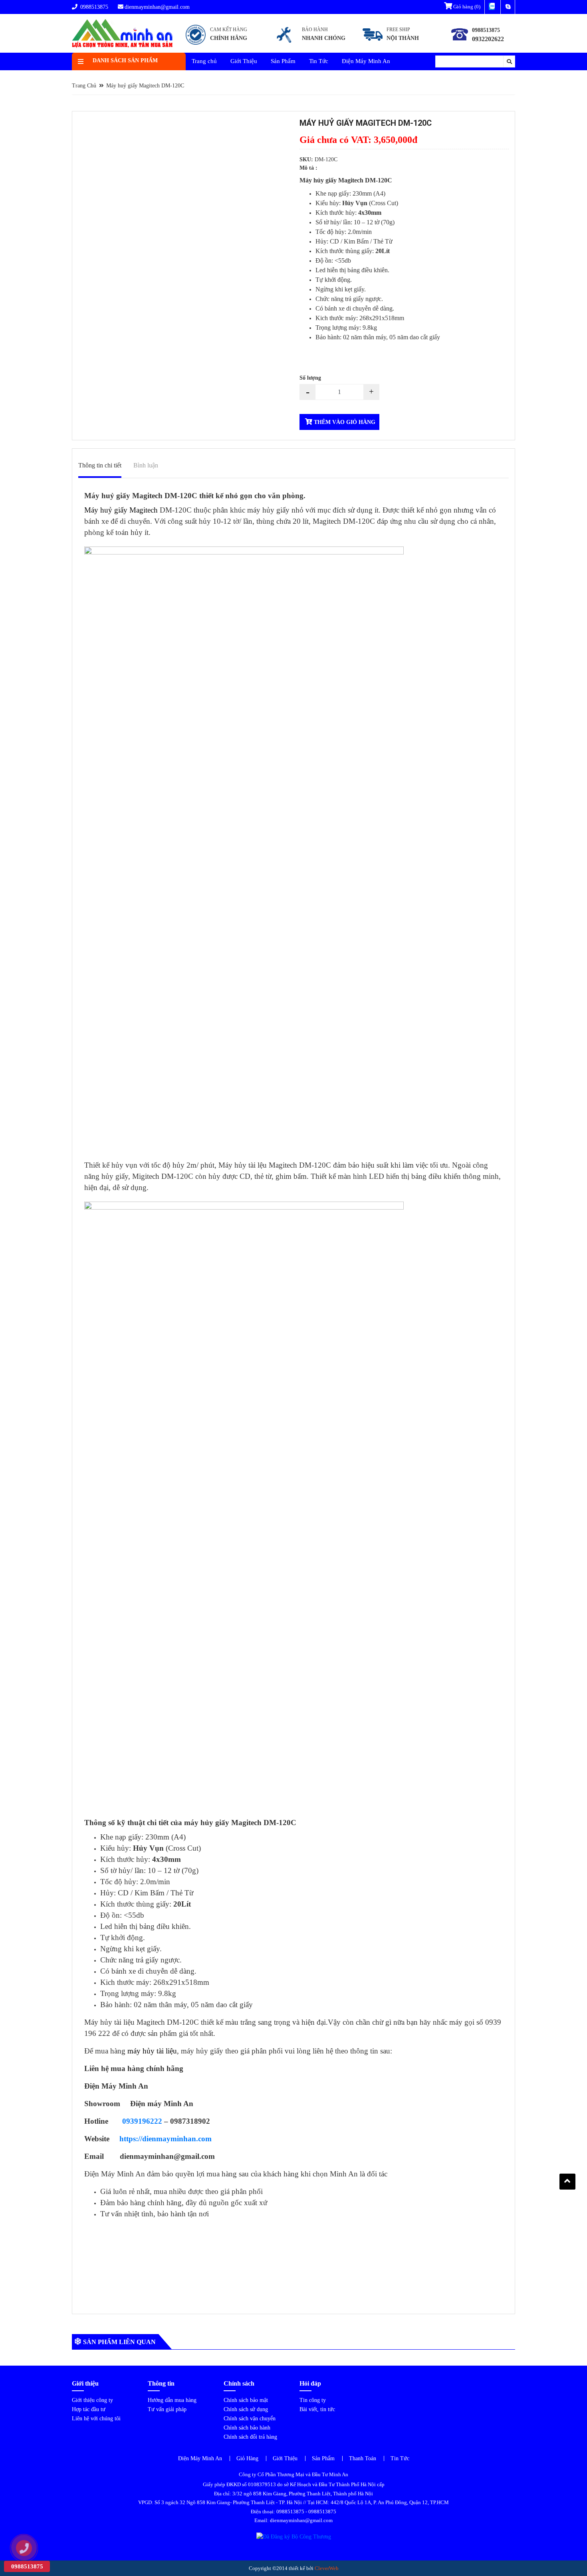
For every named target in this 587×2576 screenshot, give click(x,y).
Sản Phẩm (283, 61)
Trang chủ (204, 61)
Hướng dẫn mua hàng (172, 2400)
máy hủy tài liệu (152, 2051)
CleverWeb (327, 2568)
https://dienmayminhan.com (166, 2139)
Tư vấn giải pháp (167, 2409)
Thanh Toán (363, 2458)
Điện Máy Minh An (366, 61)
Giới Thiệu (244, 61)
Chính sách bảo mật (246, 2400)
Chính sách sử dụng (246, 2409)
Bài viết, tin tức (317, 2409)
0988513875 (93, 7)
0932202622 (488, 39)
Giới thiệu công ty (92, 2400)
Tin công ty (313, 2400)
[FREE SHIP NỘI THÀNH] (393, 45)
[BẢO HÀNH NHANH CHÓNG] (310, 45)
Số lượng (310, 378)
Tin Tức (319, 61)
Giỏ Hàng (247, 2458)
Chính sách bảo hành (247, 2428)
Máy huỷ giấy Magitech (121, 510)
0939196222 (142, 2121)
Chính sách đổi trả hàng (250, 2437)
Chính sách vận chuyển (250, 2419)
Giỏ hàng (466, 7)
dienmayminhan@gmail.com (157, 7)
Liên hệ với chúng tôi (96, 2419)
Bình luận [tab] (146, 465)
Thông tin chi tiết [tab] (100, 465)
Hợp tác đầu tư (89, 2409)
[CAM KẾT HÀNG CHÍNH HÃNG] (217, 45)
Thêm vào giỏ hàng (344, 422)
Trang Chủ (84, 86)
